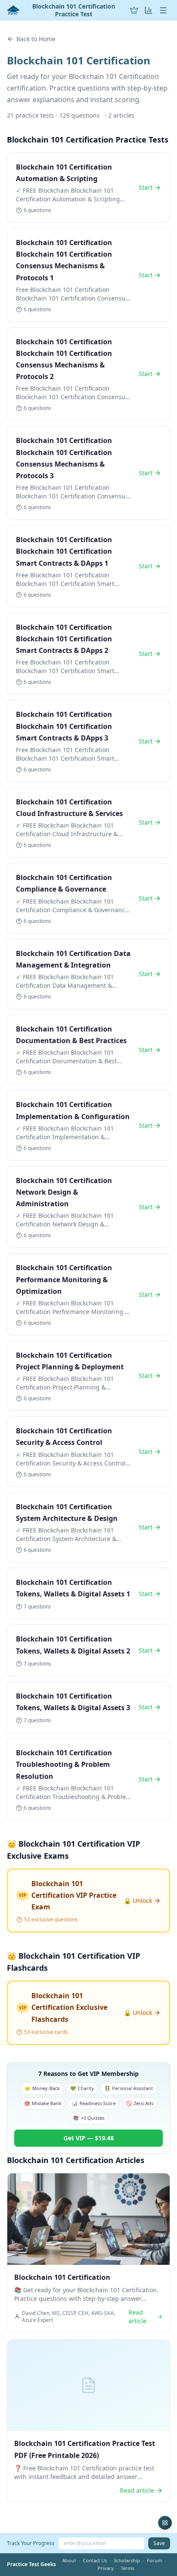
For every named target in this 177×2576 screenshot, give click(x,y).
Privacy (106, 2568)
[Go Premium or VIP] (134, 10)
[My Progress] (149, 10)
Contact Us (95, 2560)
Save (159, 2543)
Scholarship (127, 2560)
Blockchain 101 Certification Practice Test (74, 10)
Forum (154, 2560)
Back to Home (36, 39)
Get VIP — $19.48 (89, 2138)
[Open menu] (163, 10)
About (69, 2560)
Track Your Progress (31, 2543)
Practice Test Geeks (31, 2564)
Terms (127, 2568)
